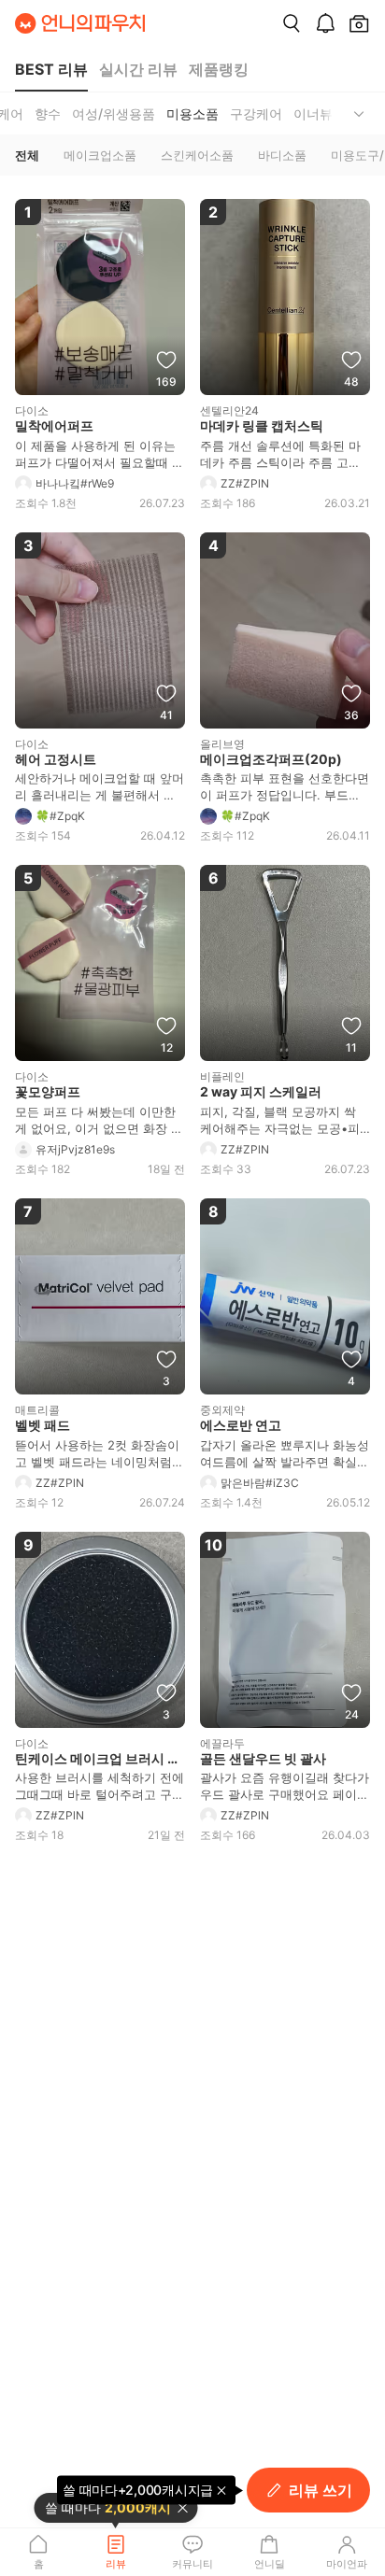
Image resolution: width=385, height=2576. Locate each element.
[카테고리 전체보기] (359, 113)
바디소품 (282, 155)
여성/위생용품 (114, 113)
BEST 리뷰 (51, 69)
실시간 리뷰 (138, 69)
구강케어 (256, 113)
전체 (27, 155)
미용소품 (192, 113)
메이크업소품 (100, 155)
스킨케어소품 (197, 155)
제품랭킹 (219, 69)
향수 (48, 113)
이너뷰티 (320, 113)
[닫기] (182, 2508)
